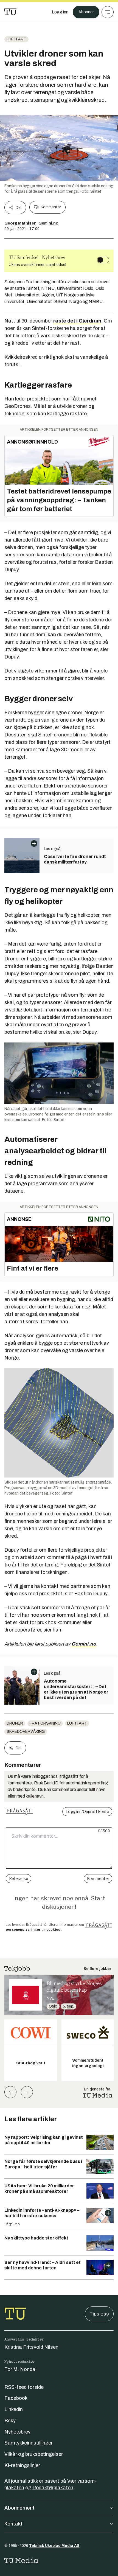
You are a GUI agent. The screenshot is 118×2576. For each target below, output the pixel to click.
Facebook (16, 2398)
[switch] (103, 260)
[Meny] (108, 12)
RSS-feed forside (24, 2387)
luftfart (16, 39)
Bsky (10, 2421)
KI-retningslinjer (22, 2465)
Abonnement (19, 2508)
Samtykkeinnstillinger (29, 2443)
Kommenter (51, 207)
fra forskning (45, 1723)
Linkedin (14, 2409)
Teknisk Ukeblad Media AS (54, 2546)
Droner (15, 1723)
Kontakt (13, 2524)
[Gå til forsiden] (10, 12)
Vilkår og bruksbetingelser (34, 2454)
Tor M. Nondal (20, 2369)
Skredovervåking (26, 1732)
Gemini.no (84, 1644)
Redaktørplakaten (53, 2488)
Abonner (86, 12)
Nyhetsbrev (17, 2432)
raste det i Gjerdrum (77, 321)
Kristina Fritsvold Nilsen (31, 2347)
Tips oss (99, 2314)
